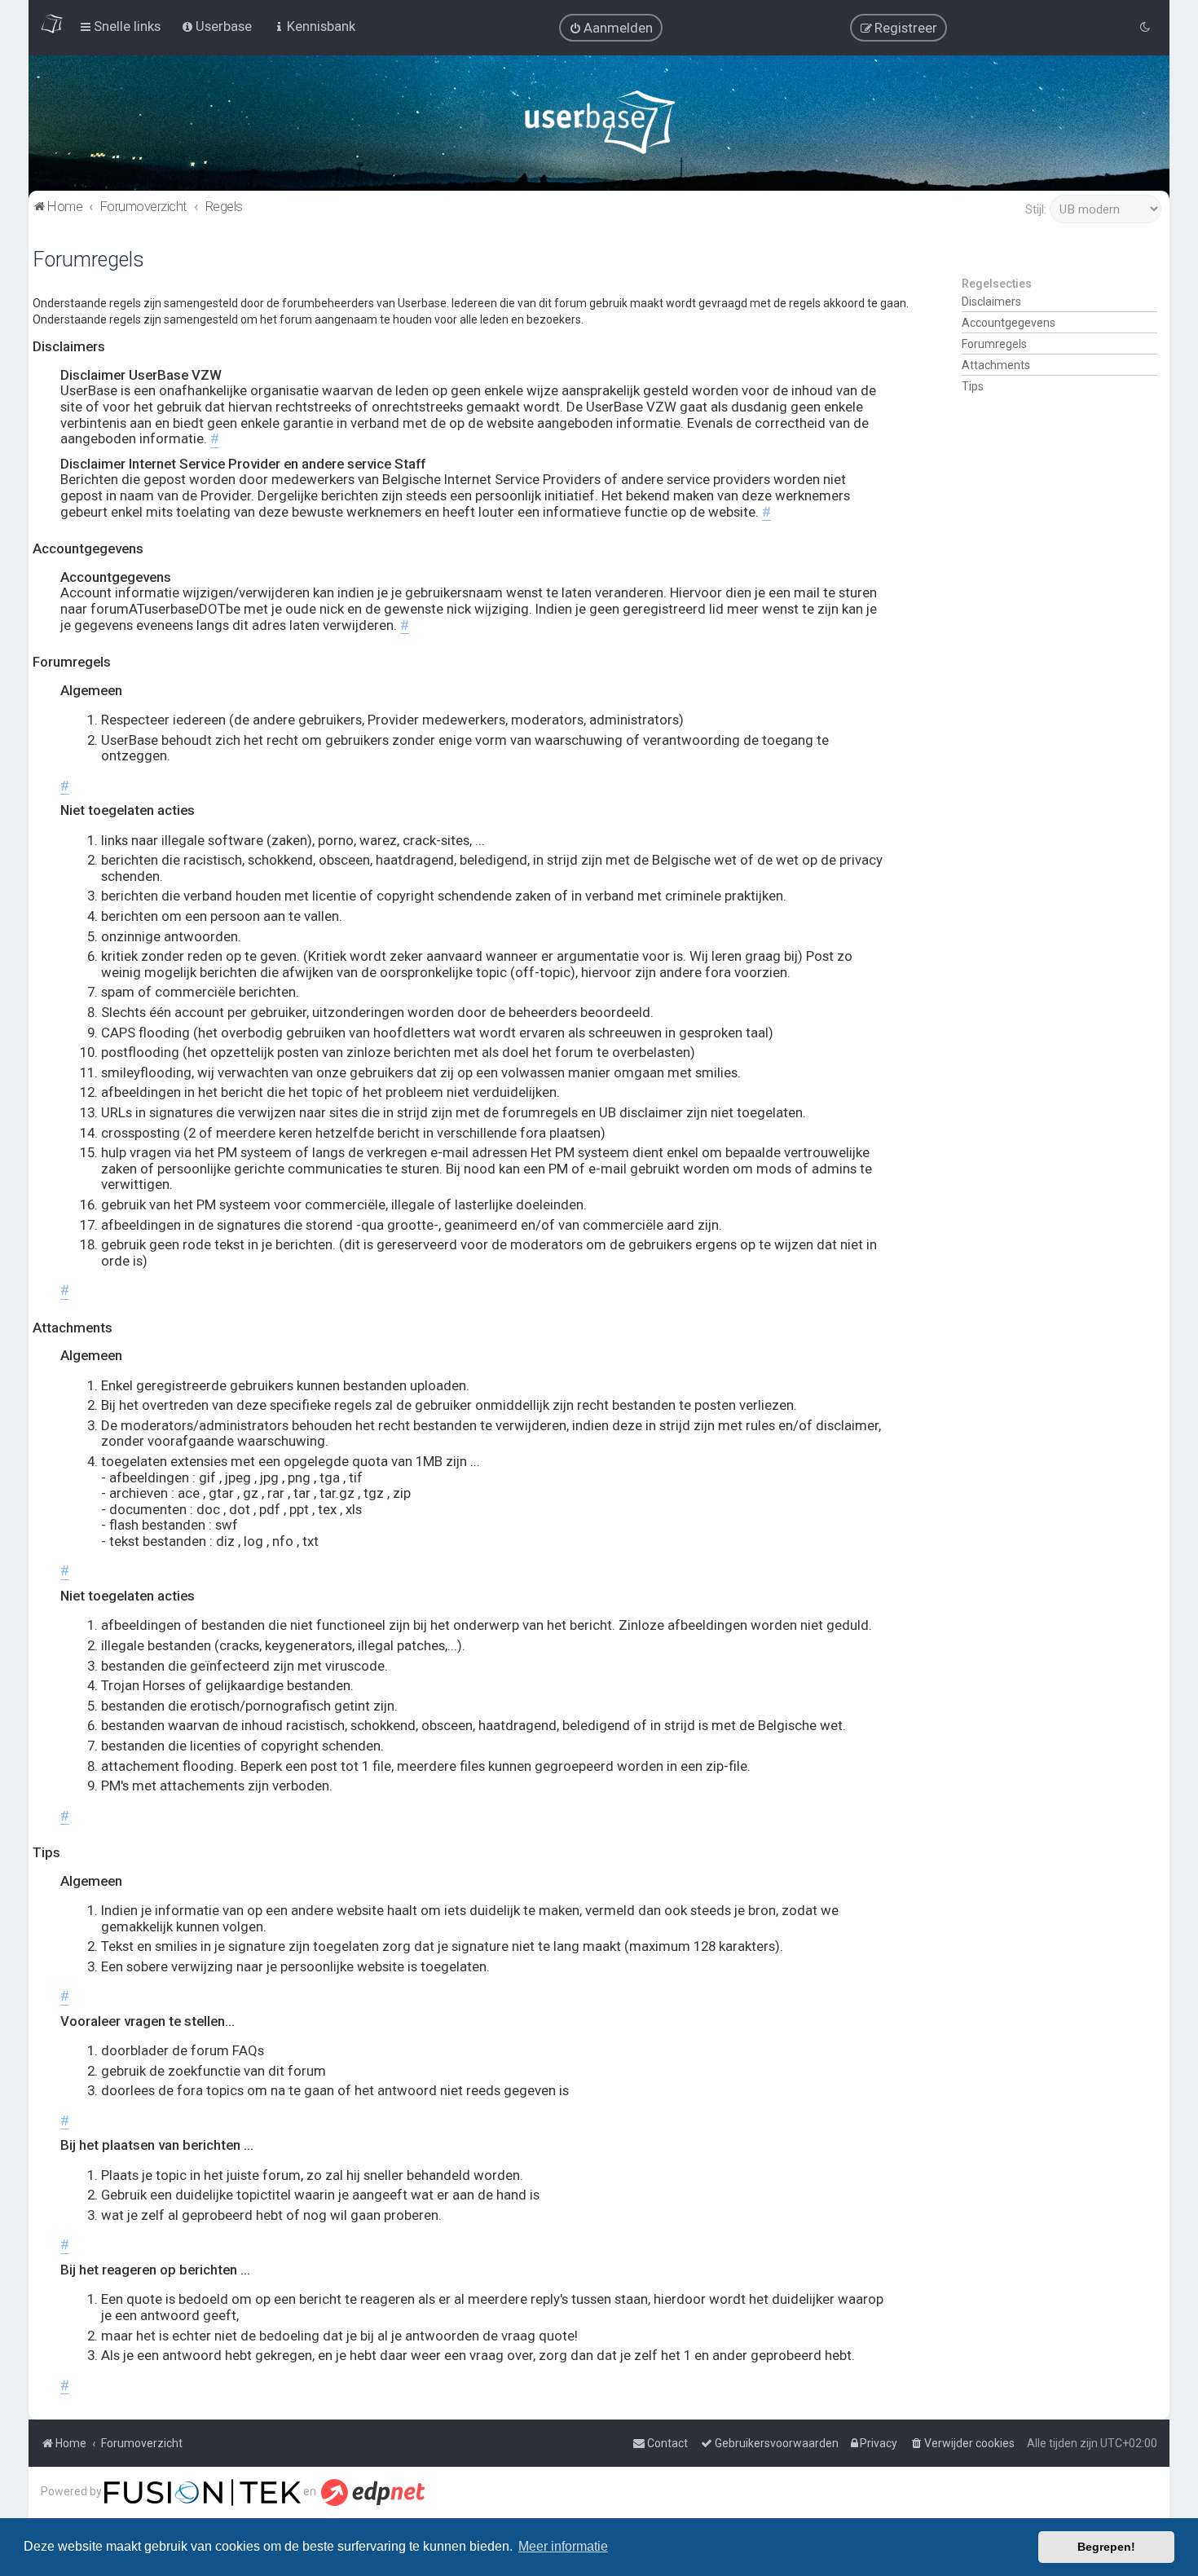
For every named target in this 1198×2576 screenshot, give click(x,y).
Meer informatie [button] (563, 2546)
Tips (973, 386)
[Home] (599, 126)
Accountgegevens (1009, 323)
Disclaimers (991, 302)
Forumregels (994, 344)
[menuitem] (611, 28)
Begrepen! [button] (1106, 2547)
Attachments (996, 365)
